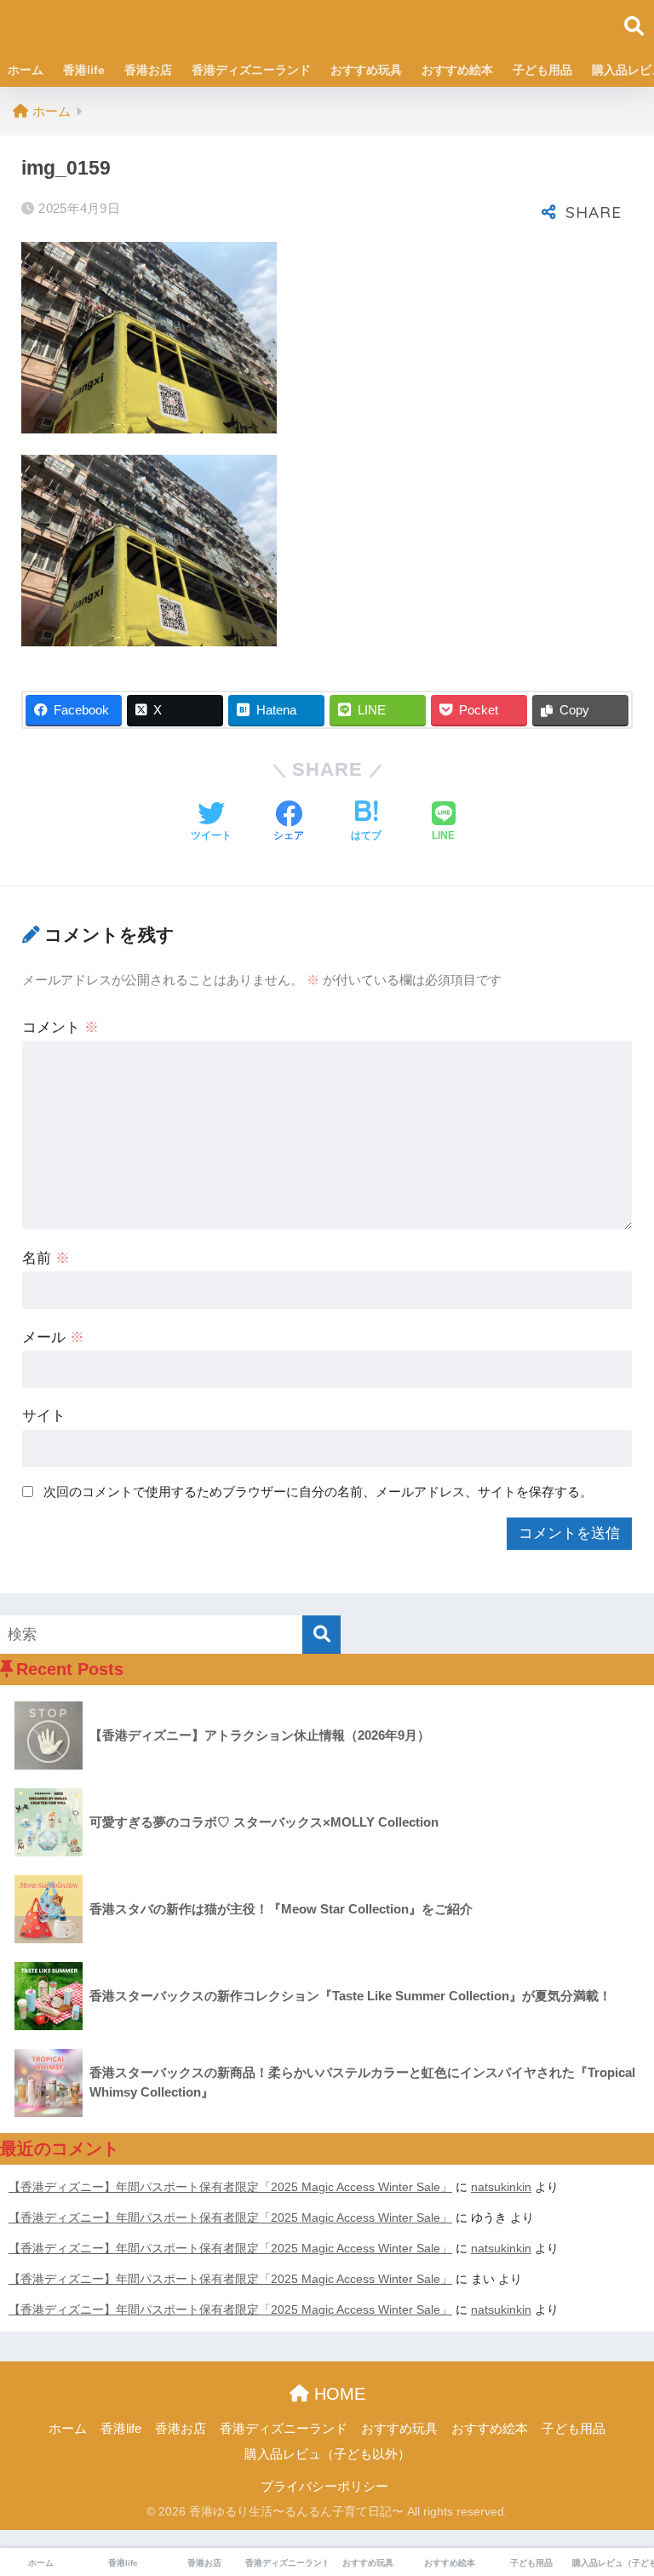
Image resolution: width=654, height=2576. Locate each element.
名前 (46, 1258)
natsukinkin (501, 2187)
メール (53, 1337)
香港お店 (148, 70)
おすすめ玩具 (366, 70)
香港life (84, 70)
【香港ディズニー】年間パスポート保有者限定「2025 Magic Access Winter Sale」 (230, 2187)
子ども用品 (542, 70)
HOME (337, 2394)
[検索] (321, 1635)
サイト (44, 1416)
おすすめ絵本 (457, 70)
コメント (60, 1027)
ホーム (26, 70)
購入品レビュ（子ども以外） (327, 2454)
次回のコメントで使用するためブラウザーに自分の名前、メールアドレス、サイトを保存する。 (318, 1492)
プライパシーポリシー (324, 2487)
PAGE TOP (622, 2485)
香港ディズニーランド (251, 70)
